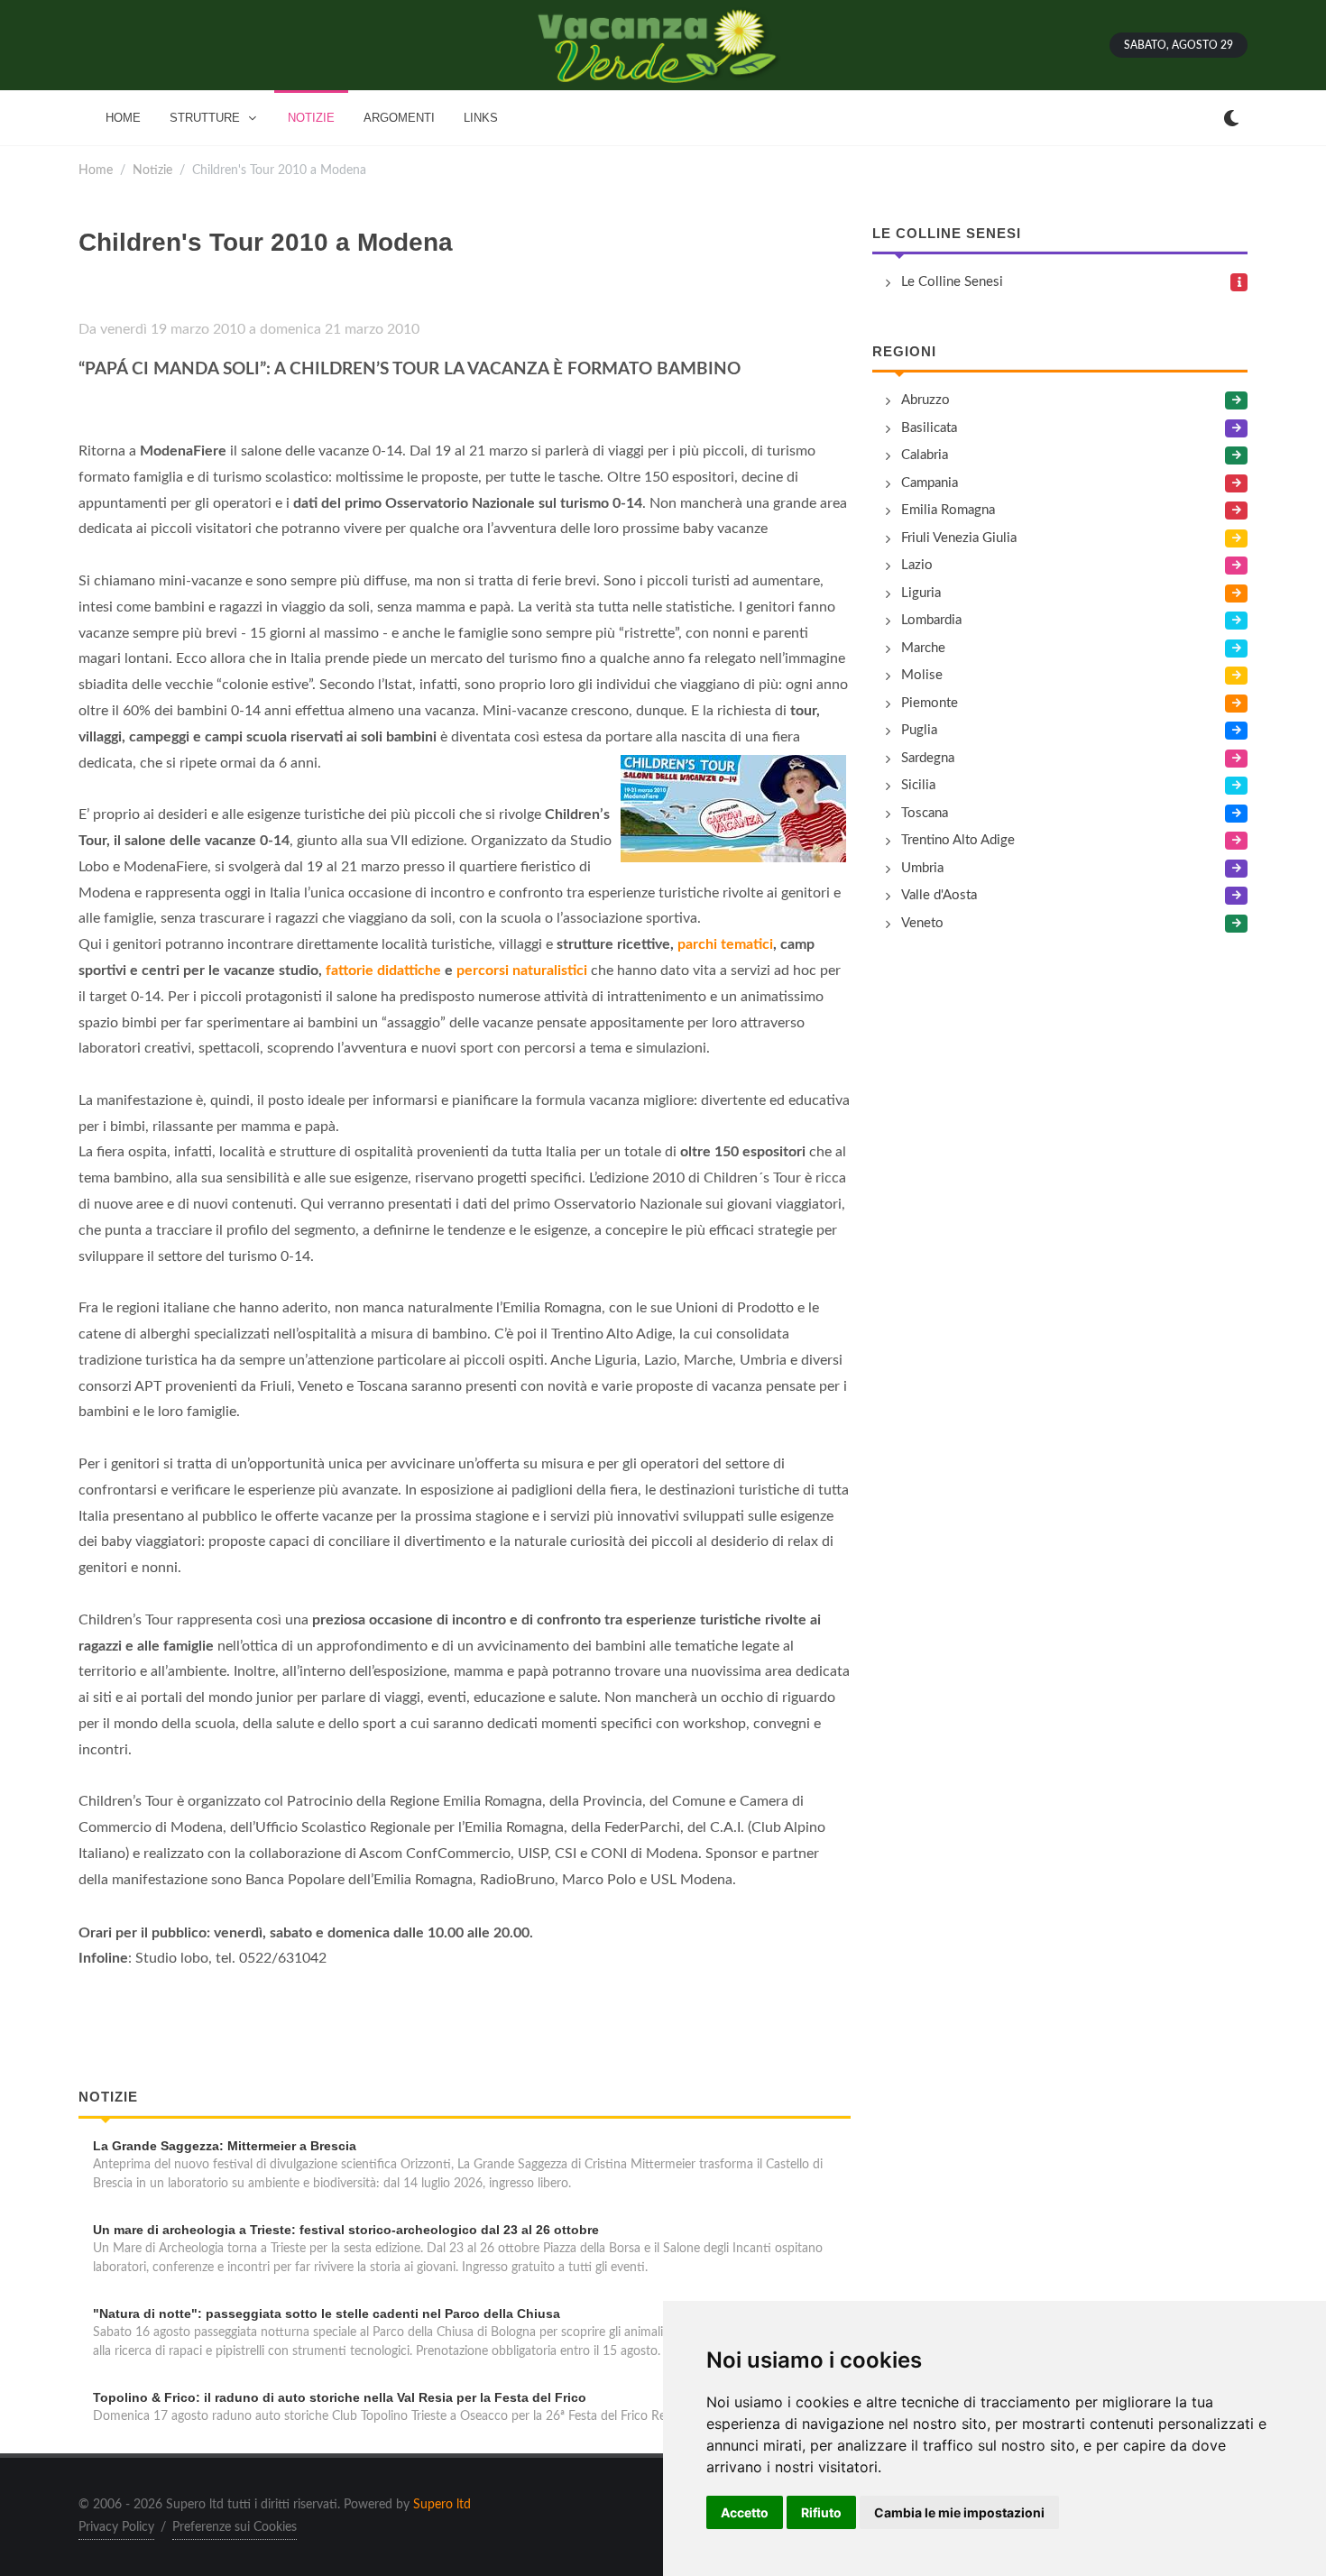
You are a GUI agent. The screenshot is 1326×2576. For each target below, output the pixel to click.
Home (96, 170)
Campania (930, 483)
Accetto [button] (745, 2512)
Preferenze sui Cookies (235, 2527)
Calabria (925, 455)
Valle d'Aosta (939, 895)
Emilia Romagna (948, 510)
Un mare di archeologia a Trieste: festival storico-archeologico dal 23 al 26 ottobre (346, 2230)
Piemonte (930, 703)
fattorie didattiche (383, 971)
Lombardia (931, 620)
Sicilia (918, 785)
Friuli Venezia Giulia (959, 538)
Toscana (925, 813)
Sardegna (928, 758)
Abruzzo (925, 400)
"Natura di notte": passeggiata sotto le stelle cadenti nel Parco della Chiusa (327, 2314)
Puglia (919, 730)
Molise (922, 675)
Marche (923, 648)
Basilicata (929, 428)
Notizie (152, 170)
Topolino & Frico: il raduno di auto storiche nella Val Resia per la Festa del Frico (340, 2397)
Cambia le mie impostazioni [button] (959, 2512)
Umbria (922, 868)
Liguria (921, 593)
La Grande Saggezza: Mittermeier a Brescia (225, 2146)
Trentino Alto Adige (958, 840)
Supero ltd (442, 2505)
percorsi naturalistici (524, 971)
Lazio (917, 565)
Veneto (922, 923)
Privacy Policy (116, 2527)
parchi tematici (725, 944)
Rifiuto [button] (821, 2512)
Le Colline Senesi (947, 233)
